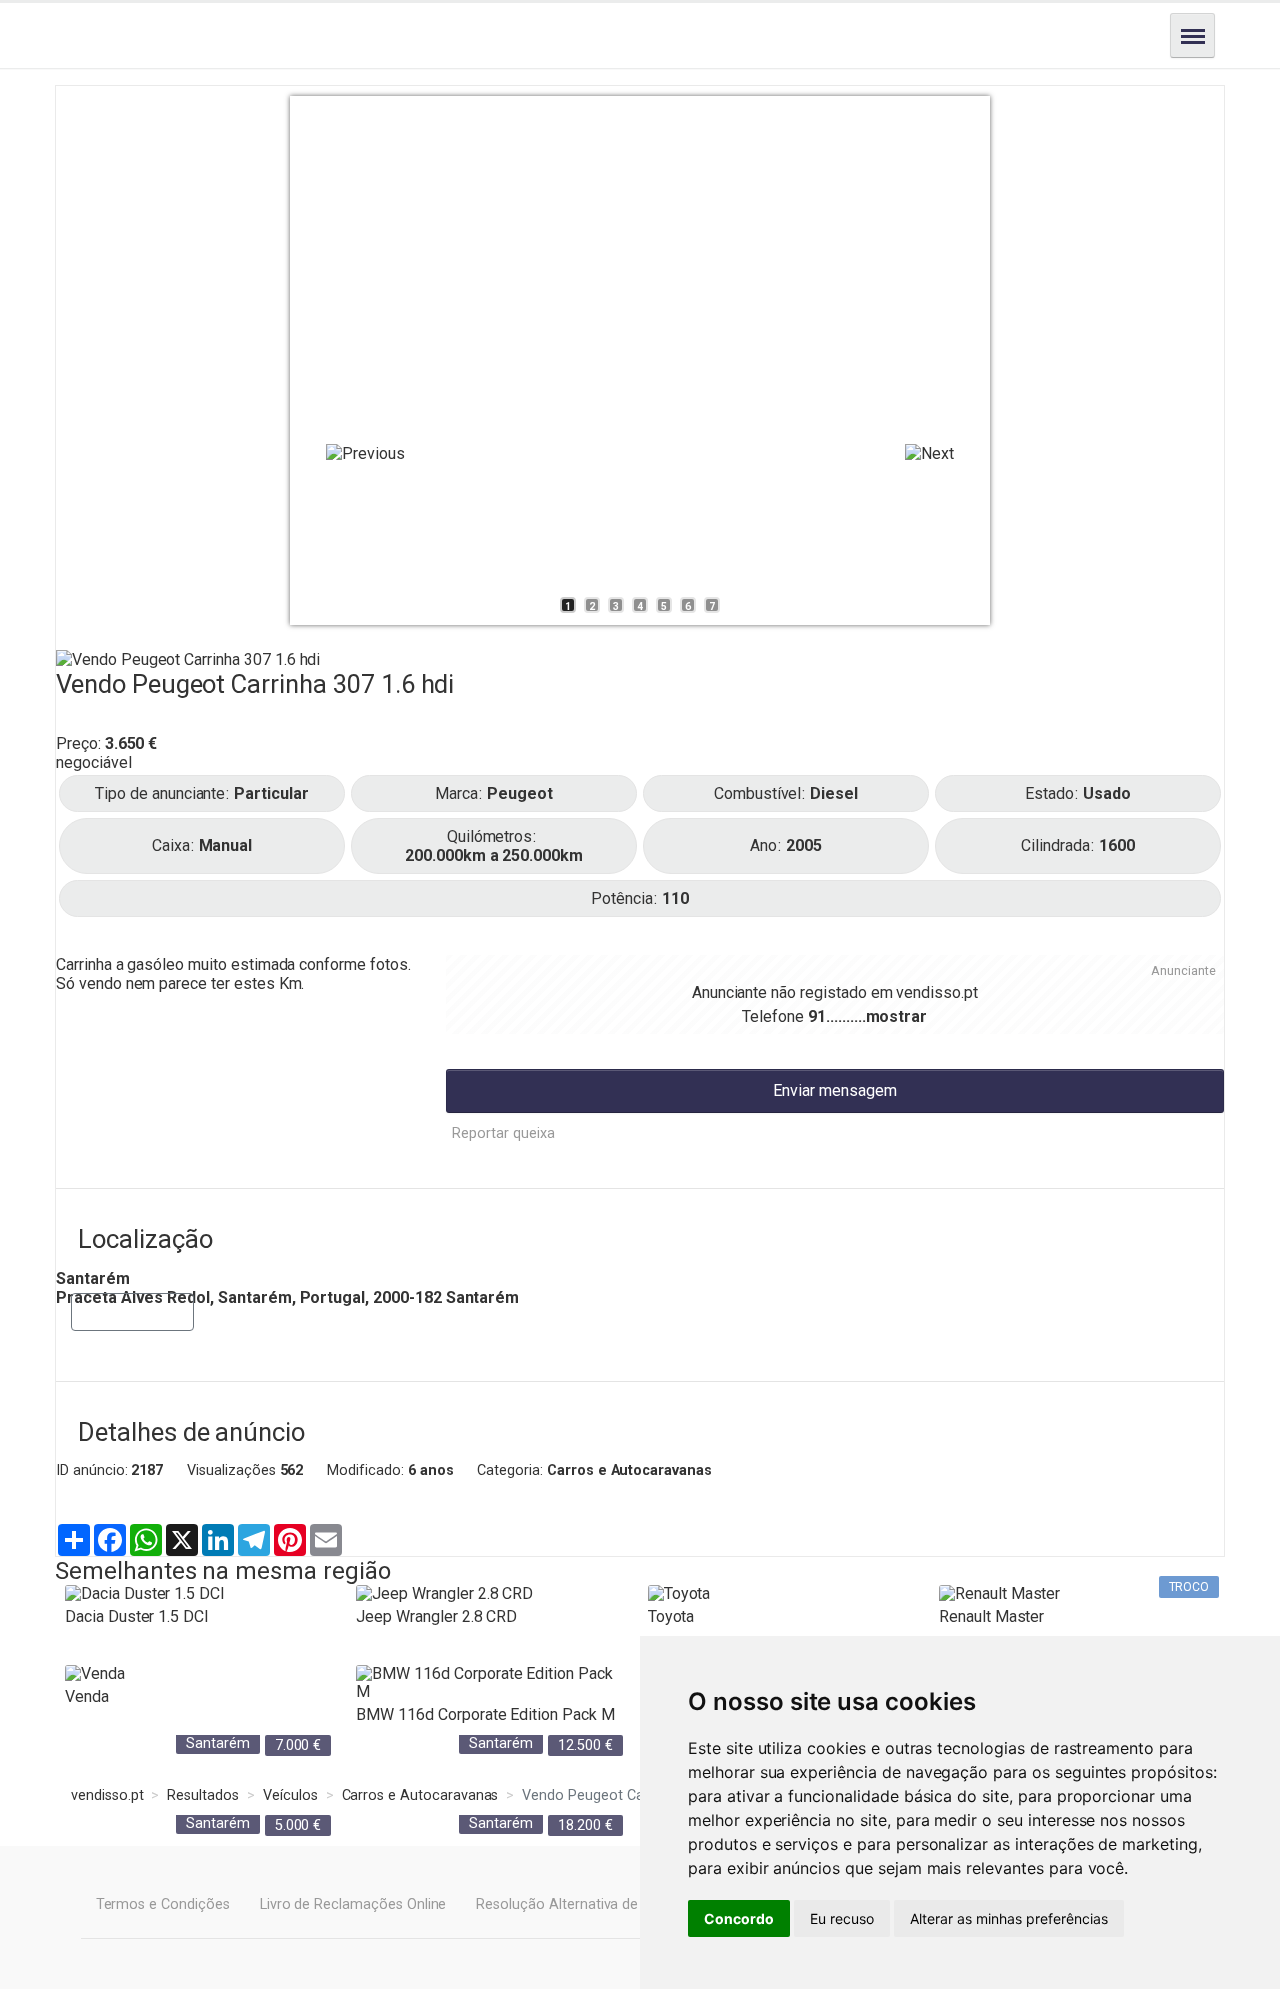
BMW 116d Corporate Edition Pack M (485, 1714)
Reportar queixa (503, 1133)
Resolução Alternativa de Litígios (581, 1904)
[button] (365, 453)
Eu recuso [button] (842, 1918)
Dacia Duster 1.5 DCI (137, 1616)
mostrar (897, 1016)
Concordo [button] (739, 1918)
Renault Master (991, 1616)
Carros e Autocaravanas (629, 1470)
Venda (87, 1696)
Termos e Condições (163, 1904)
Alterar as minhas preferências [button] (1009, 1918)
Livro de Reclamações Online (353, 1904)
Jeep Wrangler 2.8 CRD (436, 1616)
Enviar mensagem (835, 1090)
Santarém (218, 1743)
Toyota (671, 1616)
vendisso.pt (936, 992)
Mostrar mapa (132, 1311)
